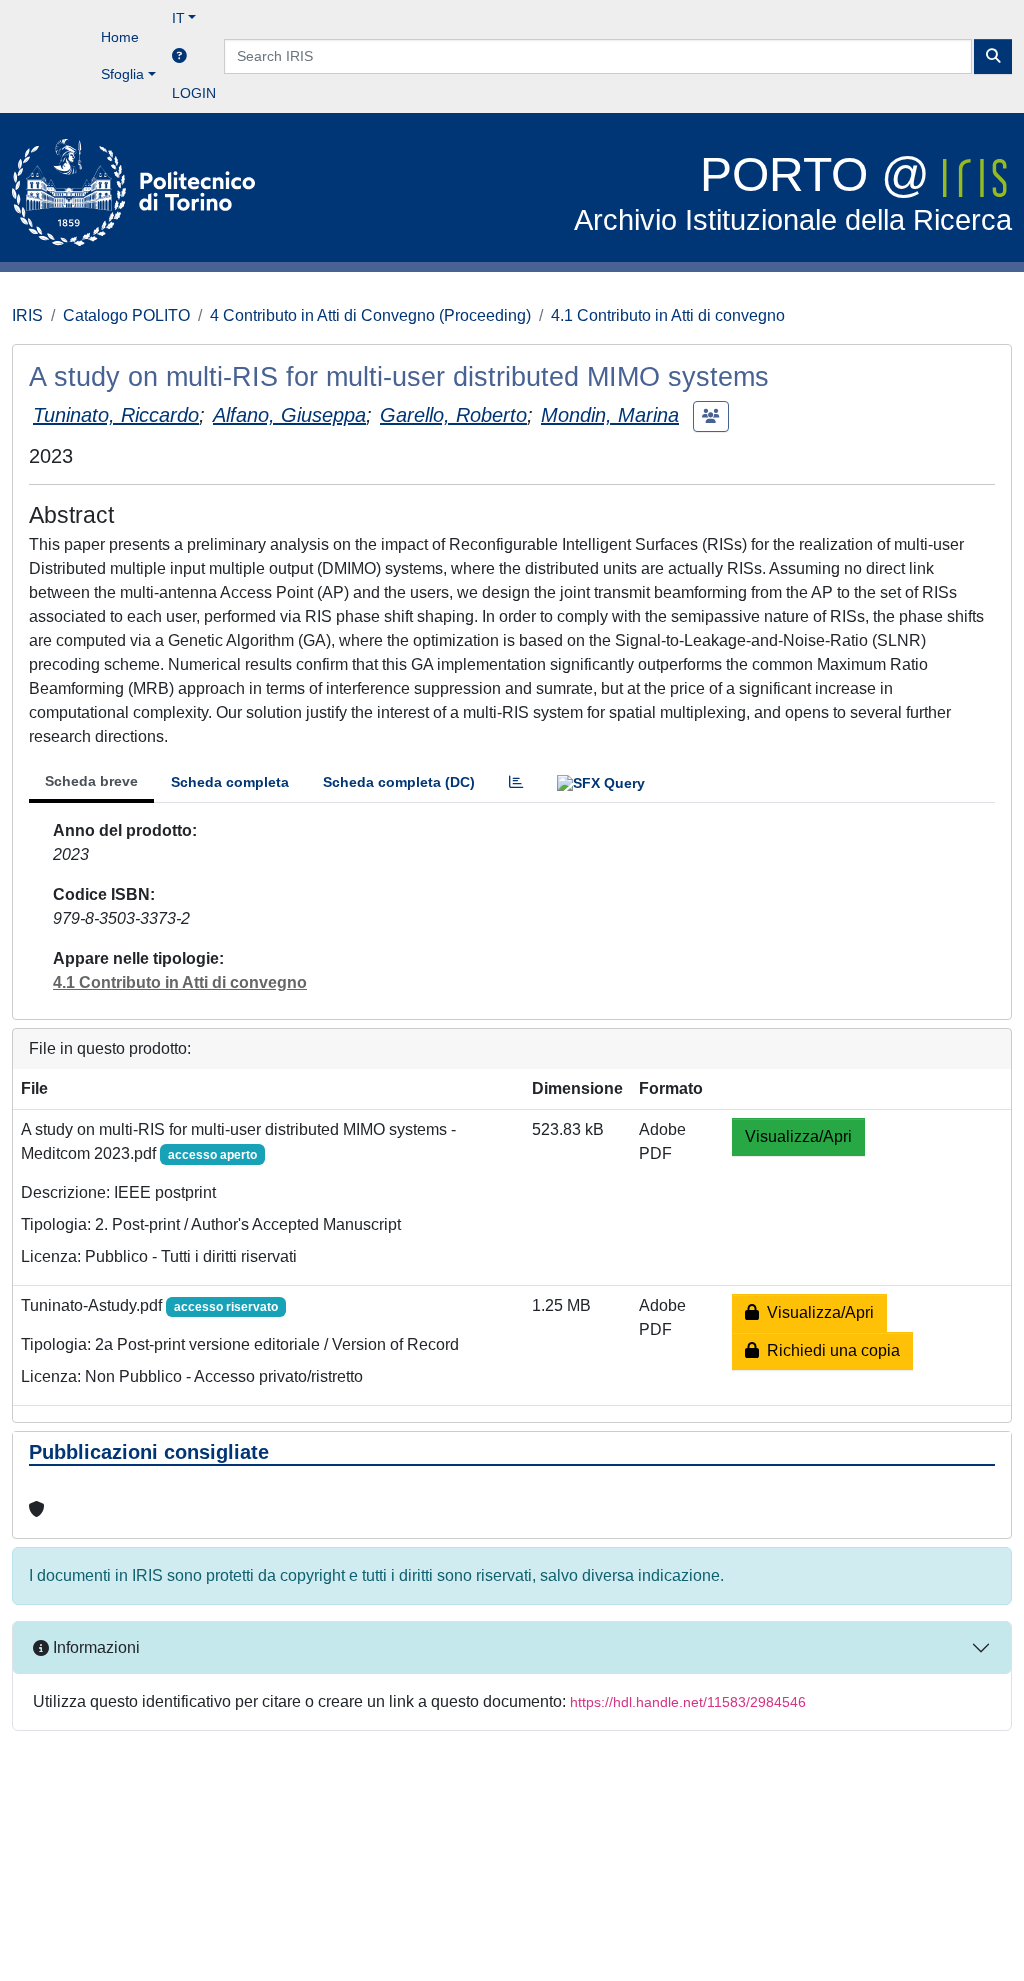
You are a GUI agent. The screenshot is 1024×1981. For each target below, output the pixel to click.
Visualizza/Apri (798, 1136)
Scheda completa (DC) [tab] (399, 782)
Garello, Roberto (453, 415)
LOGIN (194, 93)
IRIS (27, 315)
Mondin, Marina (610, 415)
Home (120, 37)
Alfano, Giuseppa (289, 415)
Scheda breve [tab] (91, 781)
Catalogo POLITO (126, 315)
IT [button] (178, 18)
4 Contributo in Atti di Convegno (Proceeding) (370, 315)
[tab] (516, 782)
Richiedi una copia (829, 1350)
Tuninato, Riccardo (116, 415)
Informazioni (94, 1647)
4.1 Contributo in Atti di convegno (668, 315)
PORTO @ (793, 192)
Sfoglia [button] (122, 74)
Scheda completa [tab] (230, 782)
